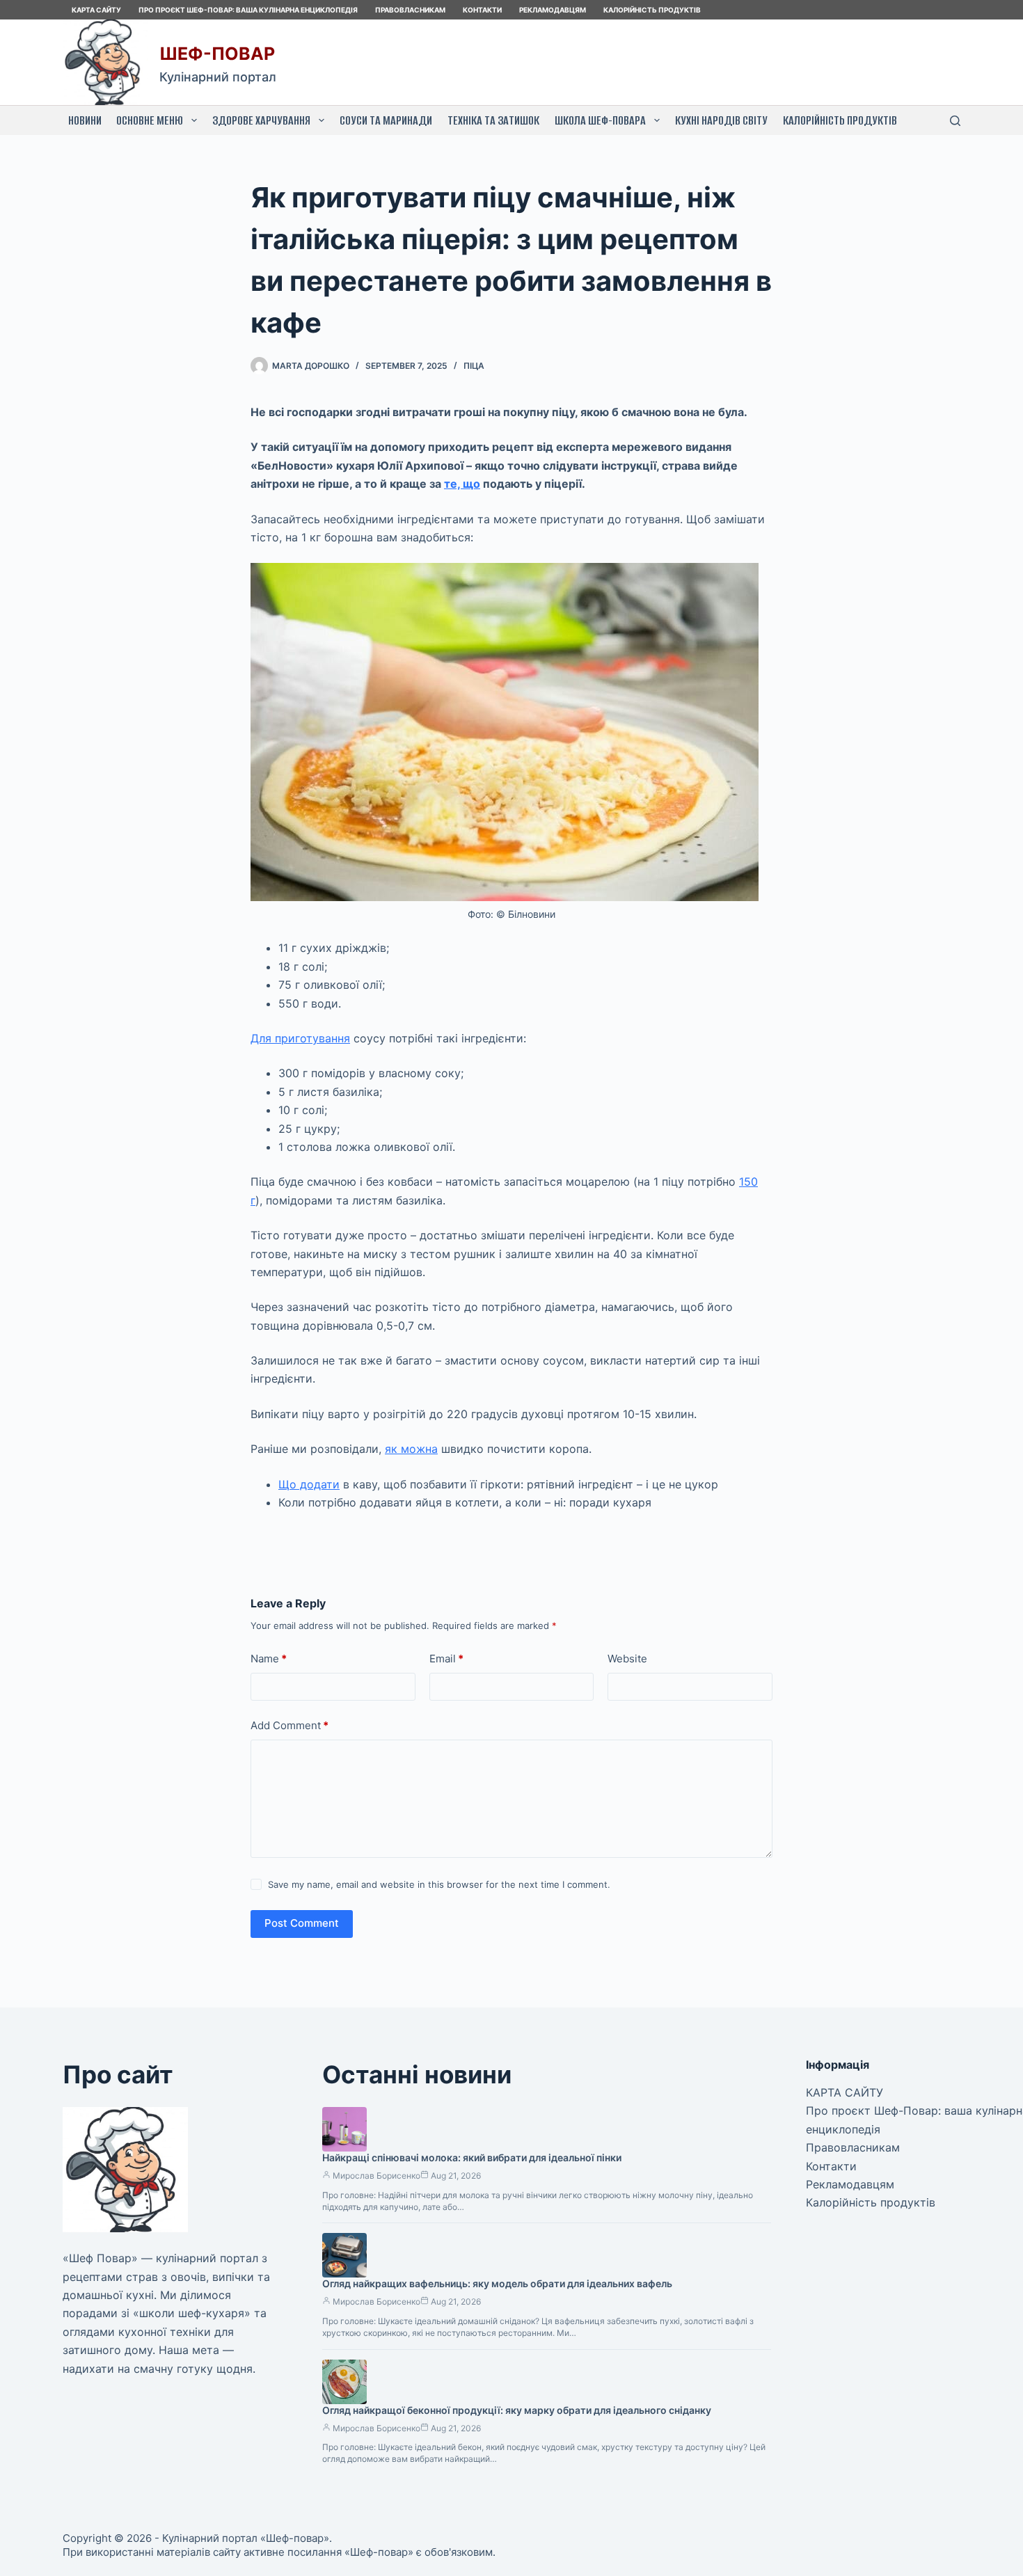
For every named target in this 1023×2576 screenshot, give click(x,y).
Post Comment (302, 1923)
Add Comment (290, 1725)
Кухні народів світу (721, 120)
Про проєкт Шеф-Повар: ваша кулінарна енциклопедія (248, 10)
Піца (474, 366)
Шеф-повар (217, 54)
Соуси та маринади (386, 120)
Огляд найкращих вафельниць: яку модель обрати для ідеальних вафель (497, 2283)
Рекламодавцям (553, 10)
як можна (411, 1449)
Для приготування (300, 1038)
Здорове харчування (261, 120)
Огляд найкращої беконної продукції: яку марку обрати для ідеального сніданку (517, 2410)
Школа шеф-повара (600, 120)
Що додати (309, 1484)
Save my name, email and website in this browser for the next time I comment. (439, 1884)
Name (269, 1659)
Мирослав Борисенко (376, 2176)
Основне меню (150, 120)
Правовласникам (410, 10)
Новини (85, 120)
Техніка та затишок (493, 120)
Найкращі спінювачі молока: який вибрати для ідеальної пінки (472, 2157)
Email (446, 1659)
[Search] (955, 121)
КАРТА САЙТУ (96, 10)
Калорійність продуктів (652, 10)
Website (627, 1659)
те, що (462, 484)
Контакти (482, 10)
